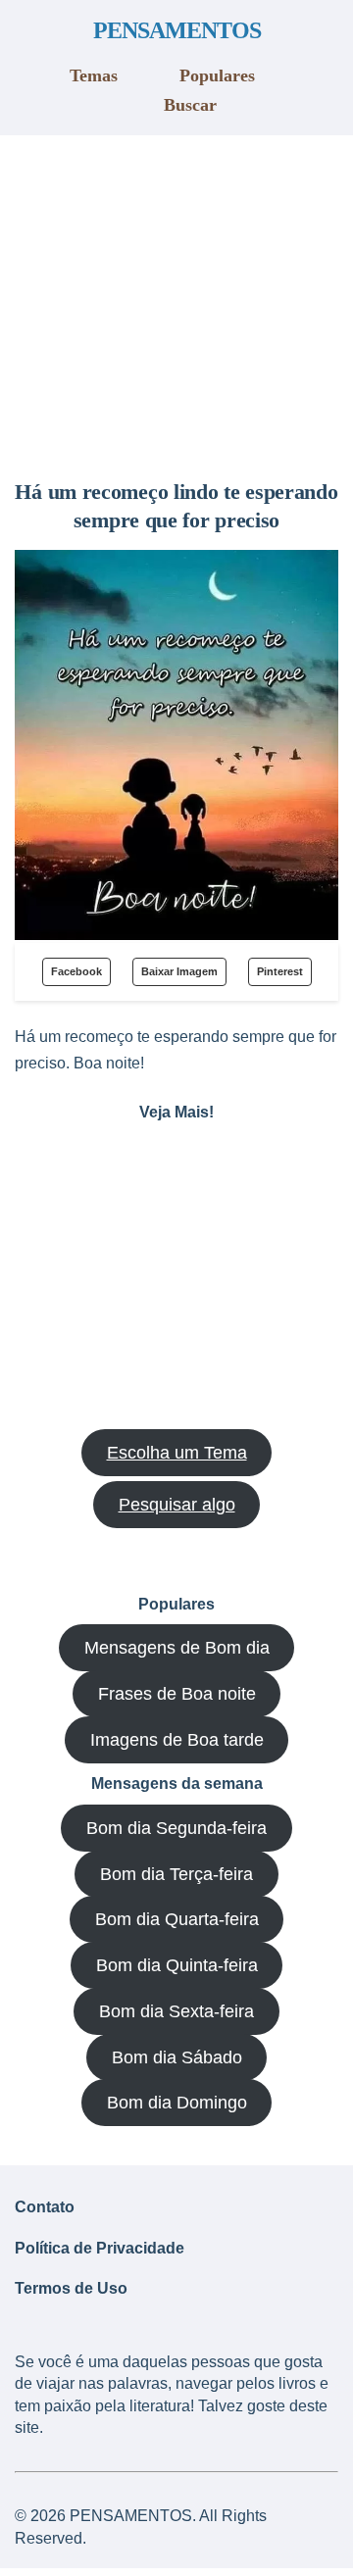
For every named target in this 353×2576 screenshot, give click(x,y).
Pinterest (280, 971)
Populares (217, 75)
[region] (176, 300)
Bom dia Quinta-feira (177, 1965)
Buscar (190, 105)
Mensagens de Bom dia (177, 1648)
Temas (94, 75)
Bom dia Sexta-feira (176, 2011)
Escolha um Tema (177, 1453)
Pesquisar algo (177, 1505)
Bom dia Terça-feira (176, 1874)
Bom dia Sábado (177, 2057)
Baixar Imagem (179, 971)
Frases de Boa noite (177, 1694)
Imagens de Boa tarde (177, 1740)
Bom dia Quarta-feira (177, 1919)
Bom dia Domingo (177, 2103)
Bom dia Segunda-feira (176, 1828)
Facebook (76, 971)
